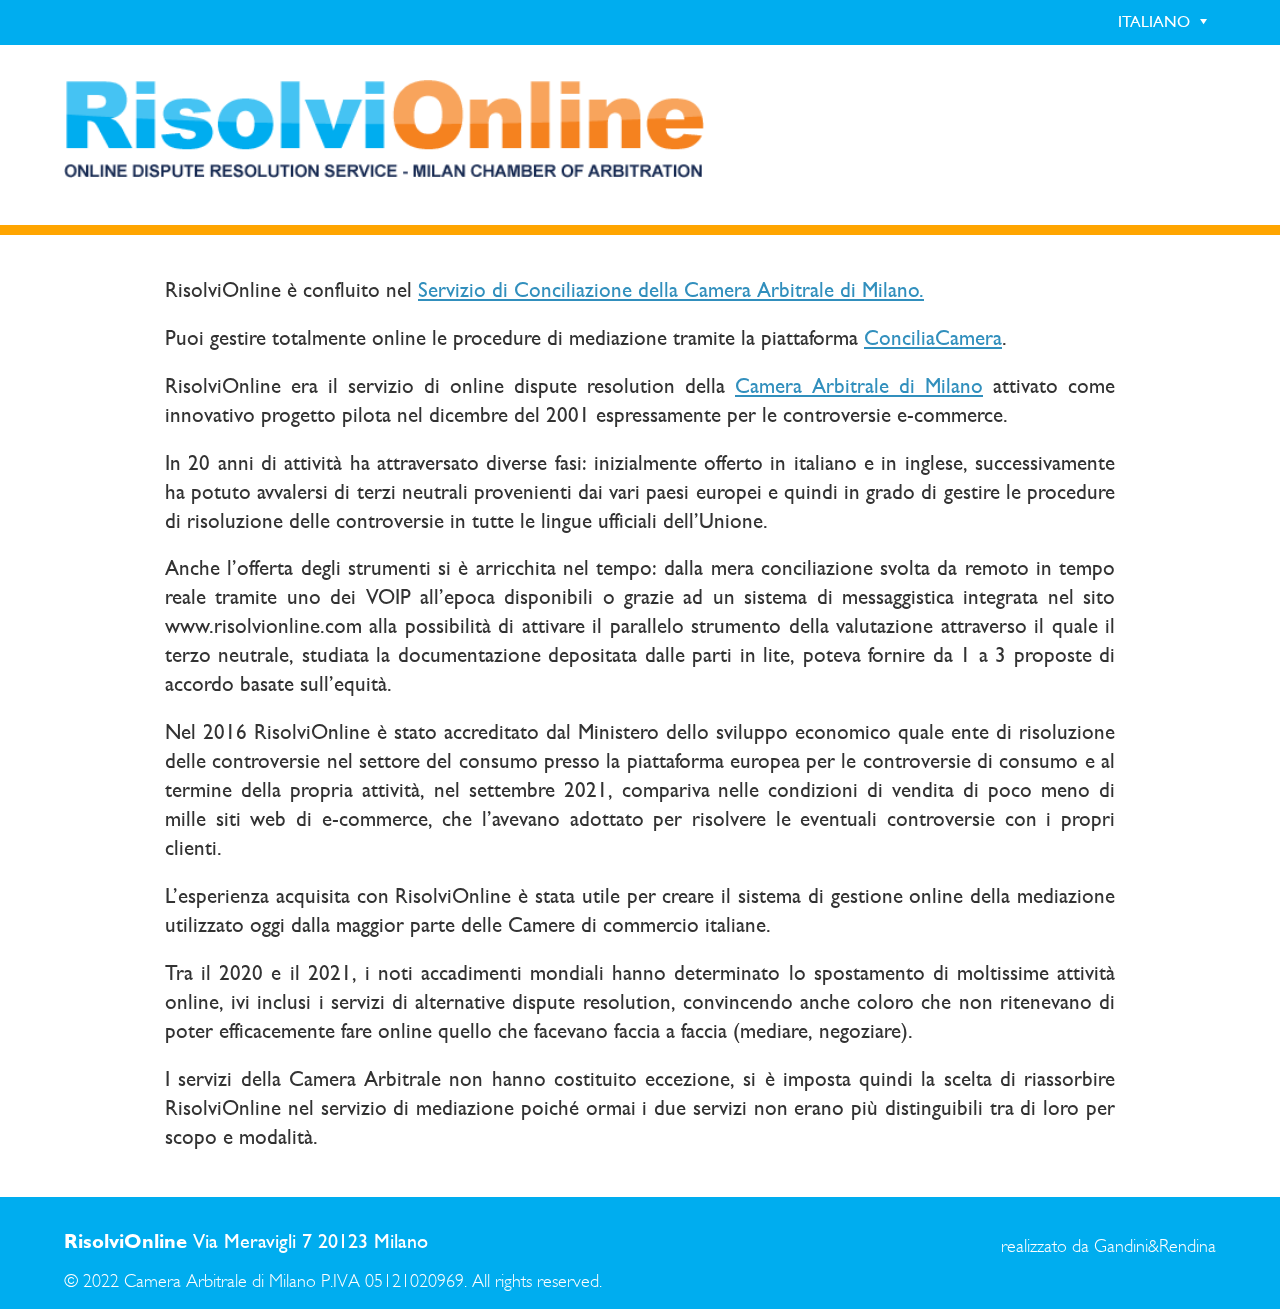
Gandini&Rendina (1155, 1246)
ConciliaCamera (933, 338)
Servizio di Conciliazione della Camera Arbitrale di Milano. (671, 290)
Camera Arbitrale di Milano (859, 386)
